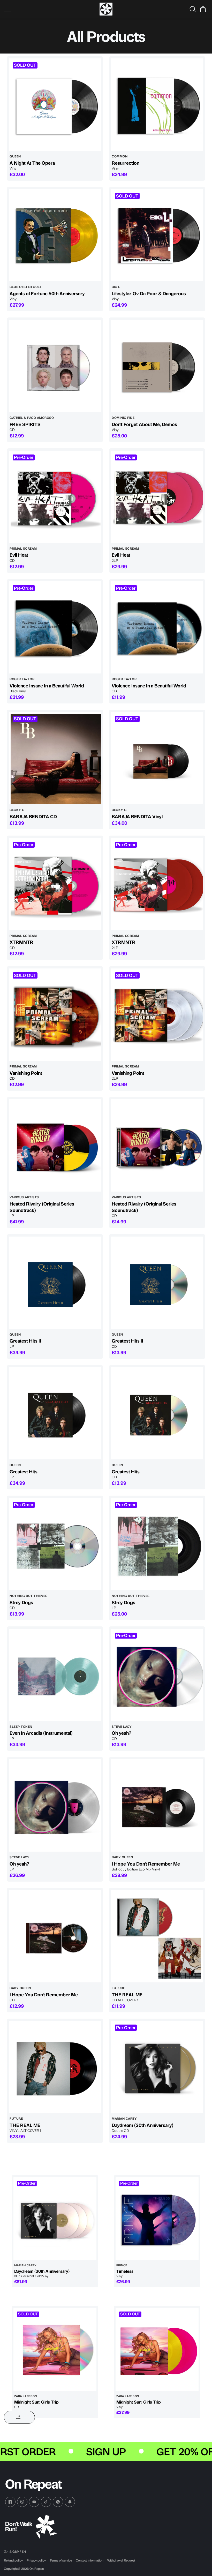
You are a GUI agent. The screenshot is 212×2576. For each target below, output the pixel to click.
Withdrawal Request (121, 2560)
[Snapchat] (70, 2502)
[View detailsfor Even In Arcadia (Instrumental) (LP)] (55, 1675)
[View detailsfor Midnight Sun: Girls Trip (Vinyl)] (157, 2349)
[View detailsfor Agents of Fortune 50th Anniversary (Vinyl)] (55, 235)
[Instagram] (22, 2502)
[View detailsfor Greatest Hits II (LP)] (55, 1283)
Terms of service (61, 2560)
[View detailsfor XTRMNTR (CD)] (55, 884)
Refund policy (13, 2560)
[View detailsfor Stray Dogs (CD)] (55, 1544)
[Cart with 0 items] (203, 9)
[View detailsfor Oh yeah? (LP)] (55, 1805)
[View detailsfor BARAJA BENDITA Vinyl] (157, 758)
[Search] (193, 9)
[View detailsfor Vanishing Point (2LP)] (157, 1015)
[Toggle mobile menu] (50, 9)
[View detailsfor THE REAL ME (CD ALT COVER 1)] (157, 1936)
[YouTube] (34, 2502)
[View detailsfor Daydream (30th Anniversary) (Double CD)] (157, 2067)
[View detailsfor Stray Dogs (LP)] (157, 1544)
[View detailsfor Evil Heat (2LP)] (157, 497)
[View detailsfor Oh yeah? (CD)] (157, 1675)
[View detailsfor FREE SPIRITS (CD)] (55, 366)
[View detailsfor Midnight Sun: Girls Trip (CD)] (55, 2349)
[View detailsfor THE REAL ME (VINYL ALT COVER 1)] (55, 2067)
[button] (203, 9)
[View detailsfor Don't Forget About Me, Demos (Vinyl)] (157, 366)
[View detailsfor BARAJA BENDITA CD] (55, 758)
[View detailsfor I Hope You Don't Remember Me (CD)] (55, 1936)
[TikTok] (46, 2502)
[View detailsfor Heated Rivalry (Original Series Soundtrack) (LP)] (55, 1145)
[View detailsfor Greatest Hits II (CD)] (157, 1283)
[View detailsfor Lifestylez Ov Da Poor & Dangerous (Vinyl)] (157, 235)
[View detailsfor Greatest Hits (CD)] (157, 1413)
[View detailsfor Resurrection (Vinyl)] (157, 105)
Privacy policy (36, 2560)
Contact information (90, 2560)
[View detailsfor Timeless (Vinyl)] (157, 2219)
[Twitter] (58, 2502)
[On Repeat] (106, 9)
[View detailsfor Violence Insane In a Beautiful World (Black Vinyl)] (55, 627)
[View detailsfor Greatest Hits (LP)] (55, 1413)
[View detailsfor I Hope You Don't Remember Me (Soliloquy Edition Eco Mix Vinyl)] (157, 1805)
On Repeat (37, 2569)
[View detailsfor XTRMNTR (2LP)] (157, 884)
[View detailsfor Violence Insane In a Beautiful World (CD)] (157, 627)
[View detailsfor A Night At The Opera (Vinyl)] (55, 105)
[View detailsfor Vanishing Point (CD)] (55, 1015)
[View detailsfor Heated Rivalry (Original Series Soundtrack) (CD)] (157, 1145)
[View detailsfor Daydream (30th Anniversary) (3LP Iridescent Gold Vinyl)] (55, 2219)
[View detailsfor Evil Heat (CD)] (55, 497)
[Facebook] (10, 2502)
